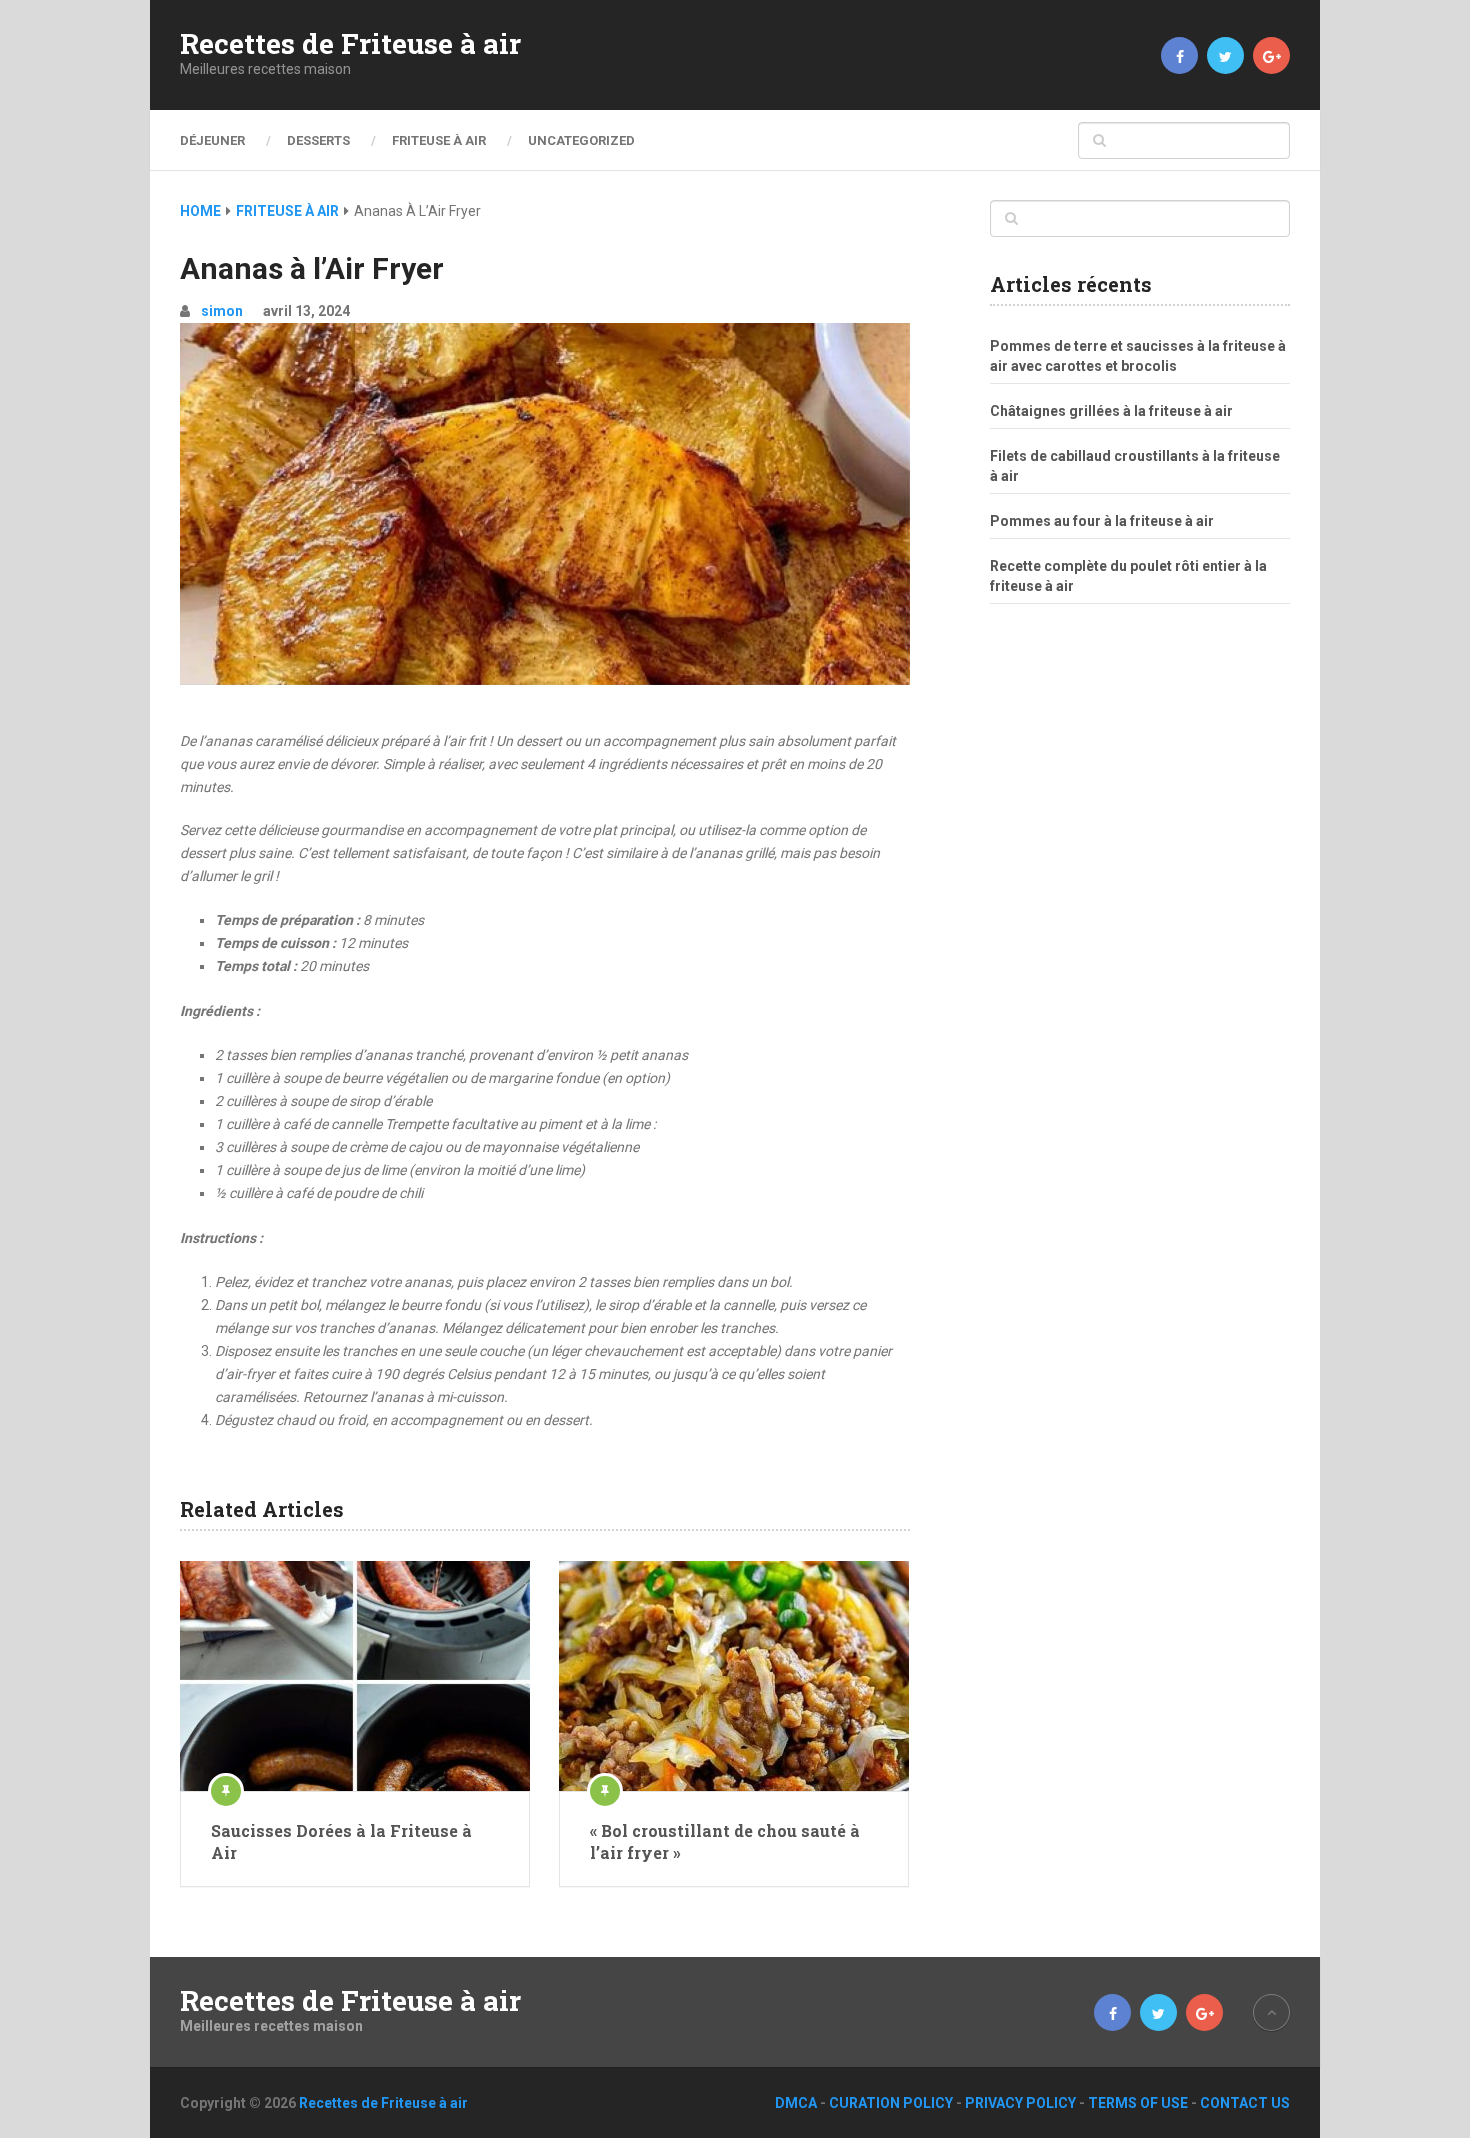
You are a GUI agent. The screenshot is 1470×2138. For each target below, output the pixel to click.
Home (200, 211)
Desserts (318, 140)
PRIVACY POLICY (1020, 2103)
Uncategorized (581, 140)
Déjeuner (212, 140)
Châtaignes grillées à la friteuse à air (1111, 411)
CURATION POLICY (891, 2103)
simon (222, 311)
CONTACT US (1245, 2103)
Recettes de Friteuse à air (350, 44)
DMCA (796, 2103)
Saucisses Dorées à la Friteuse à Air (341, 1841)
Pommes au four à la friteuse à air (1102, 521)
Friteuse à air (439, 140)
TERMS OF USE (1138, 2103)
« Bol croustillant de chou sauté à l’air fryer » (725, 1841)
